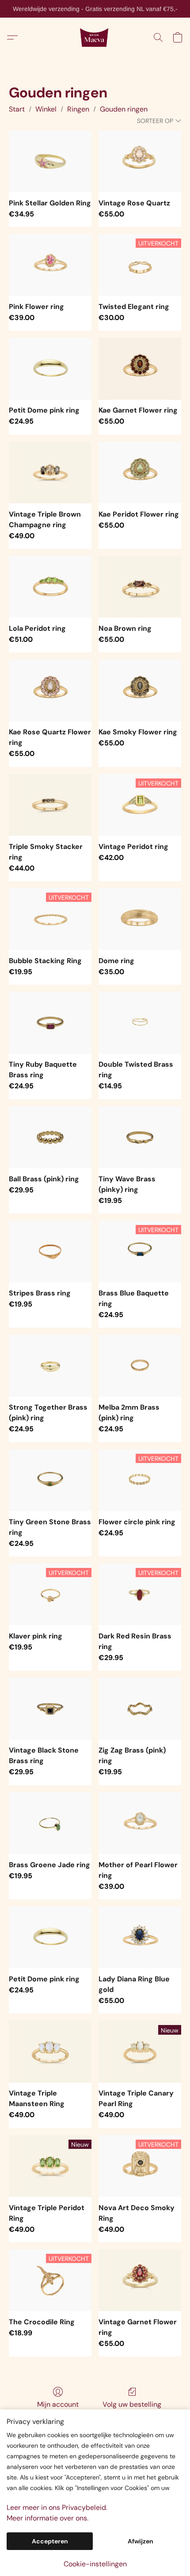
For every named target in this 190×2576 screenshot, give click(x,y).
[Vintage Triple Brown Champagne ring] (50, 473)
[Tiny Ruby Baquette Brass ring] (50, 1023)
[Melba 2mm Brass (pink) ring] (140, 1366)
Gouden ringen (124, 109)
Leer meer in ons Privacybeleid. (57, 2507)
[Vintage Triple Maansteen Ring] (50, 2051)
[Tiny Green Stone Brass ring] (50, 1480)
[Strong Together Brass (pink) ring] (50, 1366)
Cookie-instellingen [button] (95, 2564)
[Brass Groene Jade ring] (50, 1823)
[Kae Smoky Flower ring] (140, 690)
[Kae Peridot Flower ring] (140, 473)
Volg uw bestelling (132, 2404)
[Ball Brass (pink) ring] (50, 1137)
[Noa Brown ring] (140, 587)
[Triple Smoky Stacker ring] (50, 805)
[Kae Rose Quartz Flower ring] (50, 690)
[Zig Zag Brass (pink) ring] (140, 1709)
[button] (95, 37)
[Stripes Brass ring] (50, 1251)
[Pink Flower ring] (50, 265)
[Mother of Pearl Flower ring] (140, 1823)
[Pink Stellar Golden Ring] (50, 161)
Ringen (78, 109)
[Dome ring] (140, 919)
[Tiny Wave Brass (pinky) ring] (140, 1137)
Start (17, 109)
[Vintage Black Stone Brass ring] (50, 1709)
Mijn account (58, 2404)
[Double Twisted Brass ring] (140, 1023)
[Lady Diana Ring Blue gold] (140, 1937)
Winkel (46, 109)
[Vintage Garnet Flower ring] (140, 2280)
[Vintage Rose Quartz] (140, 161)
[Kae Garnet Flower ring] (140, 369)
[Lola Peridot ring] (50, 587)
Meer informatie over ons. (47, 2518)
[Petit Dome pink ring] (50, 369)
